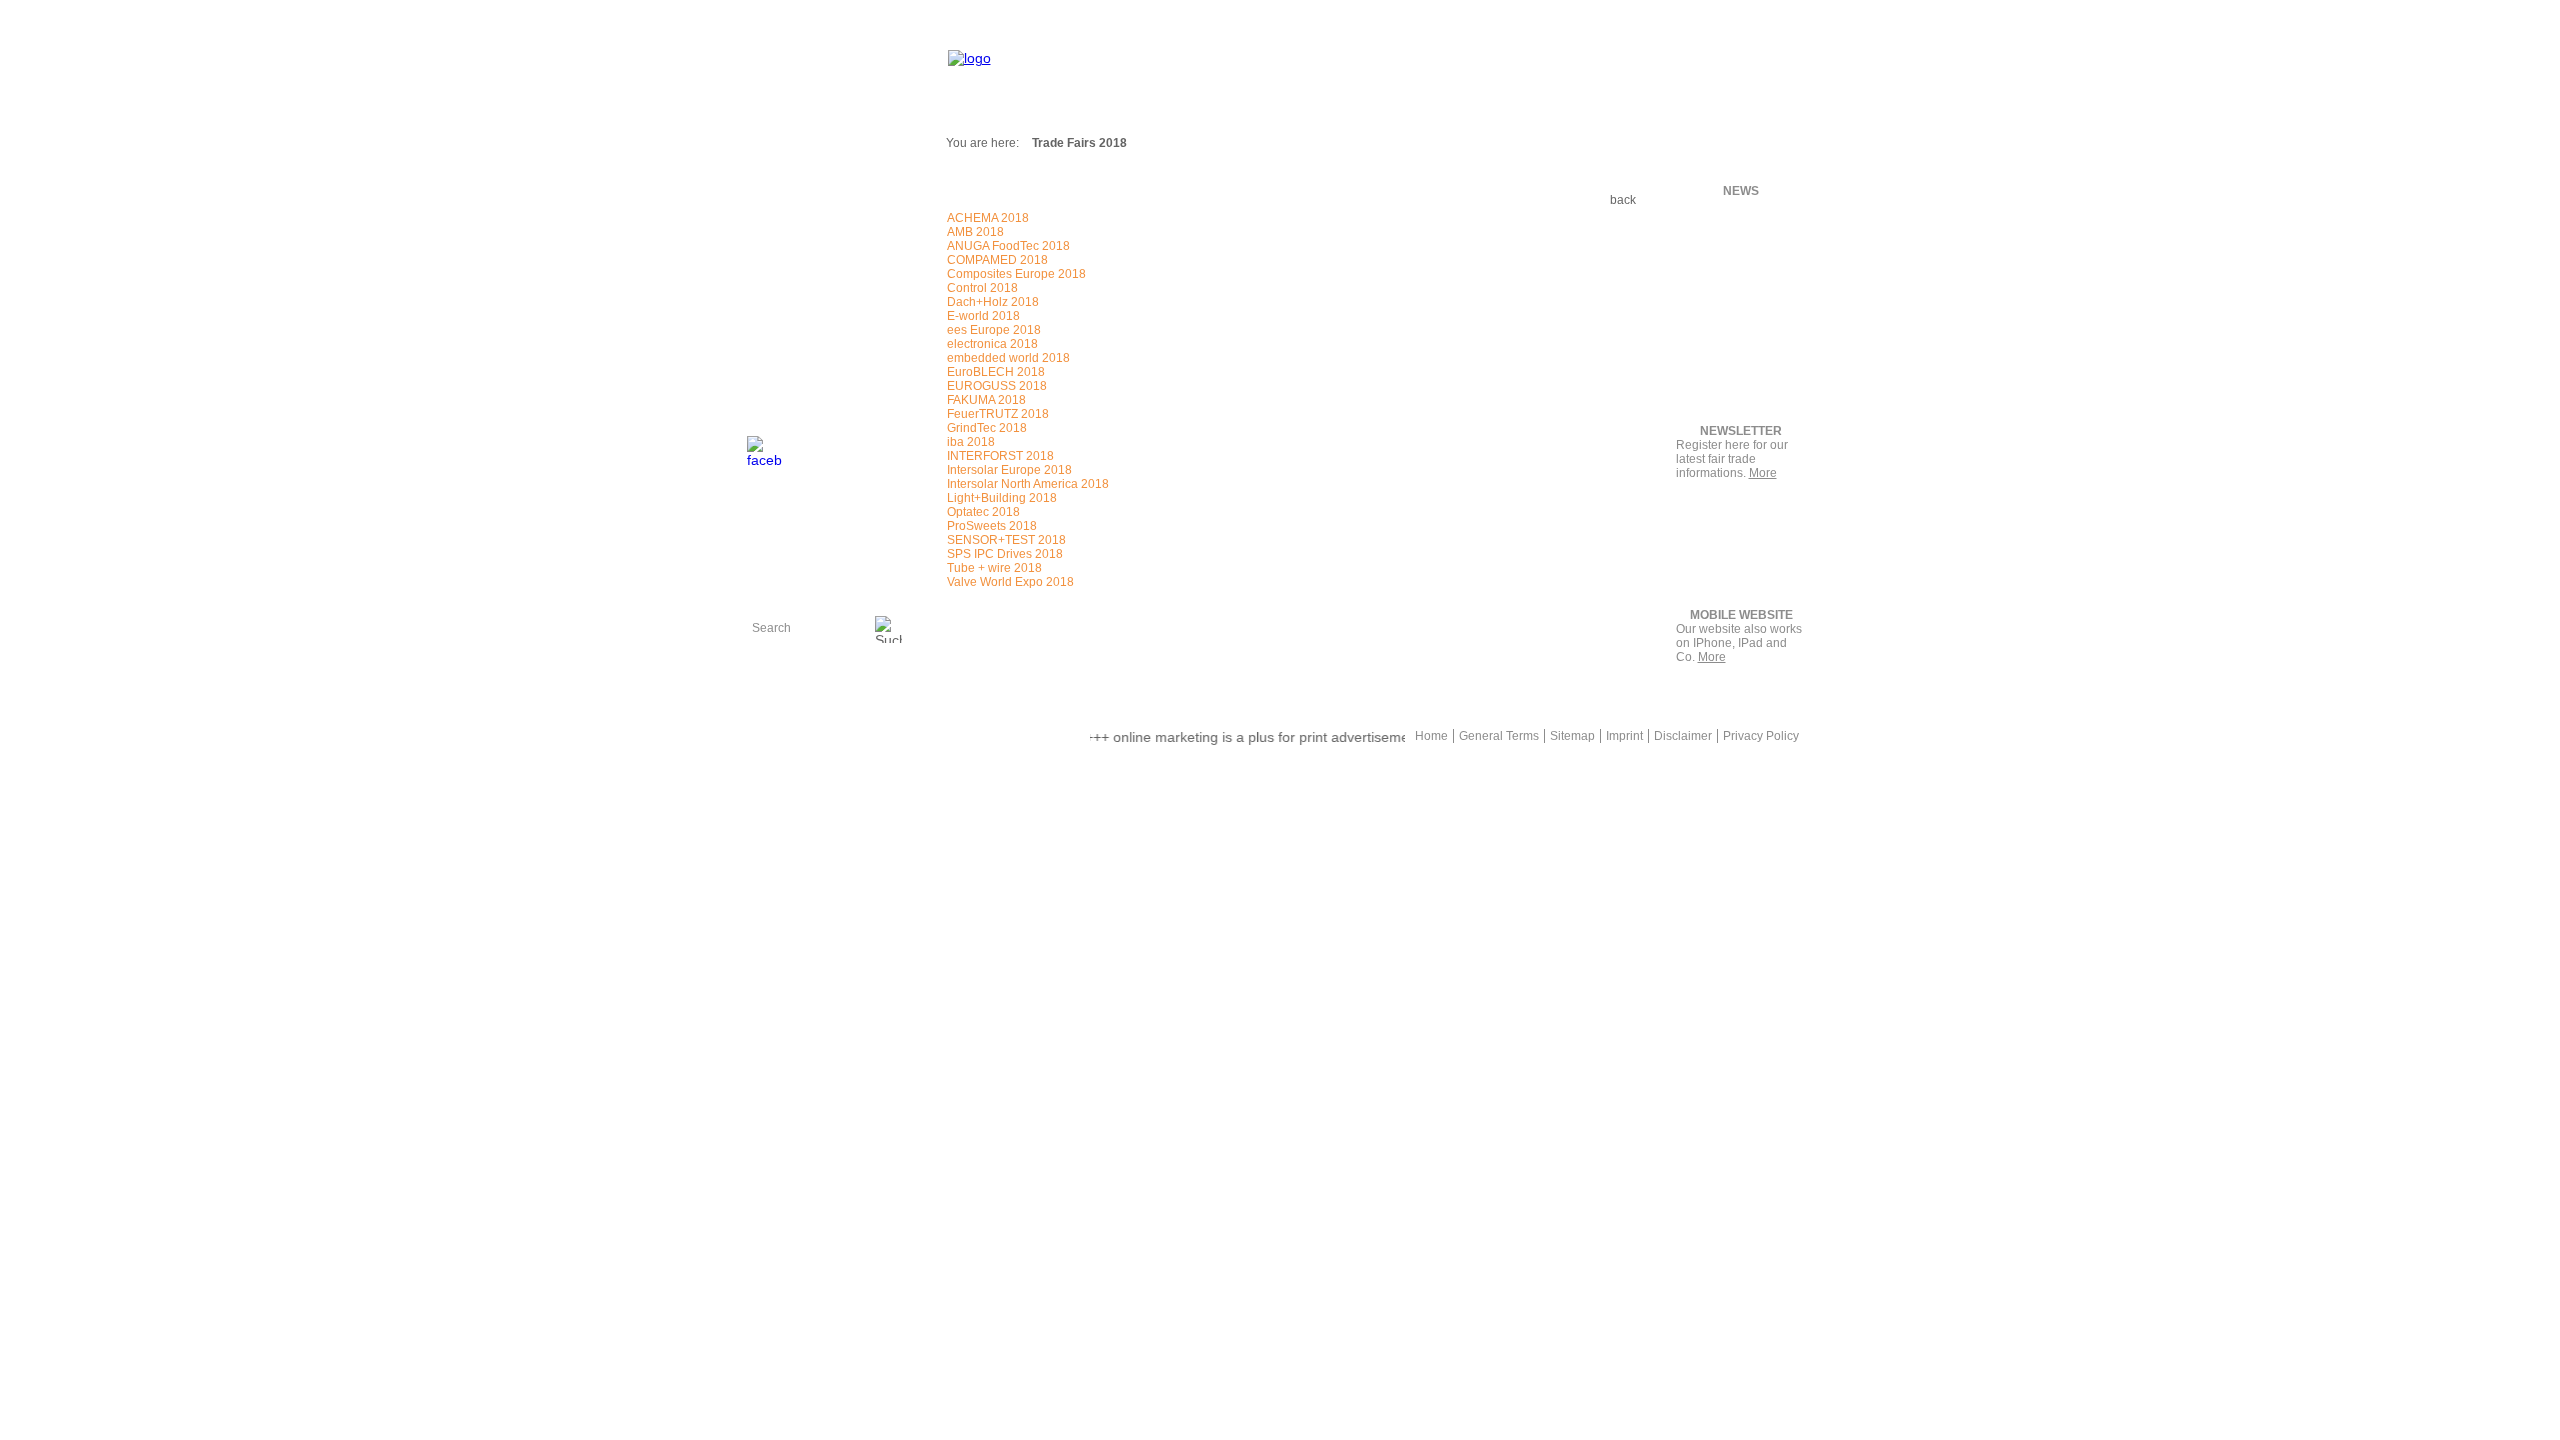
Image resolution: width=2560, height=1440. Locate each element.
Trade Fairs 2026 (809, 224)
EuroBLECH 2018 (996, 372)
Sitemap (1572, 736)
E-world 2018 (983, 316)
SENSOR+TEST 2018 (1006, 540)
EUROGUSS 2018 (997, 386)
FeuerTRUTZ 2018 (998, 414)
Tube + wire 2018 (994, 568)
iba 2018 (971, 442)
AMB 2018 (975, 232)
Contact (779, 368)
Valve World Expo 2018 (1010, 582)
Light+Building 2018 (1002, 498)
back (1623, 200)
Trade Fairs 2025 (809, 200)
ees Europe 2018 (994, 330)
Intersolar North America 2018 (1028, 484)
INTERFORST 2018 (1000, 456)
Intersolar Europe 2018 (1009, 470)
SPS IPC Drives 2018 (1005, 554)
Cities (772, 296)
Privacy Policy (1761, 736)
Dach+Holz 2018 (993, 302)
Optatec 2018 (983, 512)
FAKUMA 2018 (986, 400)
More (1763, 473)
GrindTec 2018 (987, 428)
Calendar (784, 272)
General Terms (1499, 736)
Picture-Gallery (802, 320)
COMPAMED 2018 (997, 260)
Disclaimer (1683, 736)
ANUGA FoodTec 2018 (1008, 246)
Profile (775, 392)
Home (1431, 736)
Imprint (1624, 736)
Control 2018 (982, 288)
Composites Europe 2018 (1016, 274)
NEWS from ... (800, 248)
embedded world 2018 (1008, 358)
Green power (981, 728)
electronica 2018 (992, 344)
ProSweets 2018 (992, 526)
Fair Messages (802, 176)
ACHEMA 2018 (988, 218)
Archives (782, 344)
